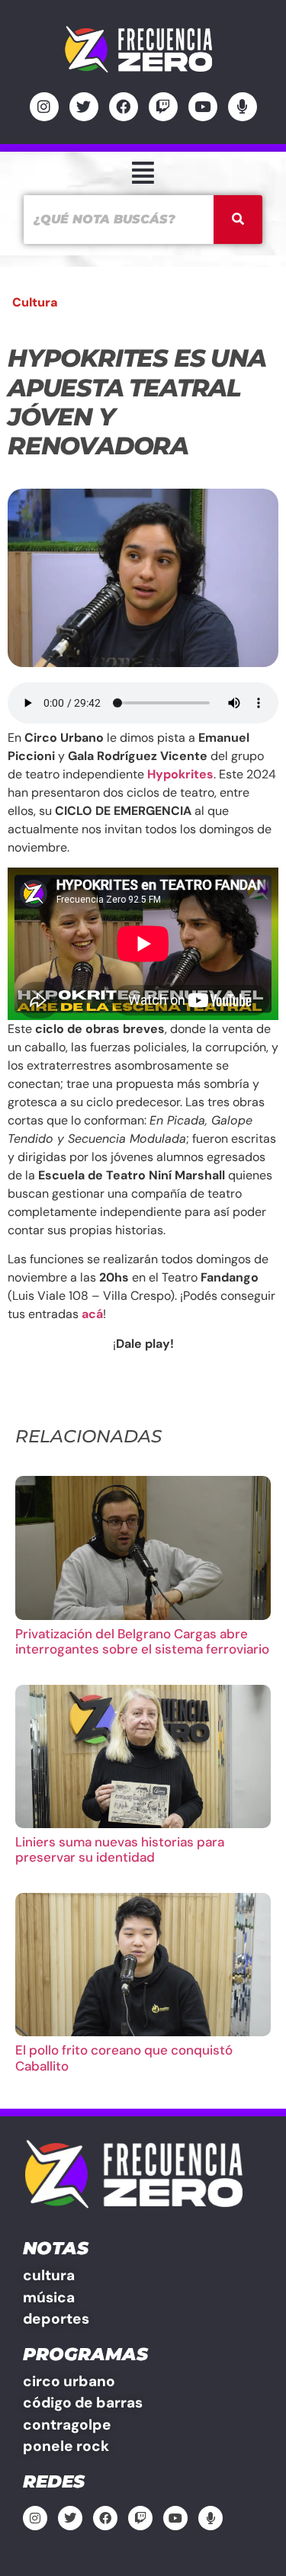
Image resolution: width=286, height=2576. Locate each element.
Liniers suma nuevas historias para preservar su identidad (120, 1849)
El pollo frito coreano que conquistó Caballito (124, 2058)
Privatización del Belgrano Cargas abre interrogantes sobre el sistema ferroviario (142, 1641)
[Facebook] (124, 107)
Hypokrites (180, 774)
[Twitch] (163, 107)
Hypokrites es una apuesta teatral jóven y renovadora (137, 402)
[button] (143, 173)
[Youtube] (203, 107)
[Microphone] (243, 107)
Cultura (35, 302)
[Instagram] (44, 107)
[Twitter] (84, 107)
